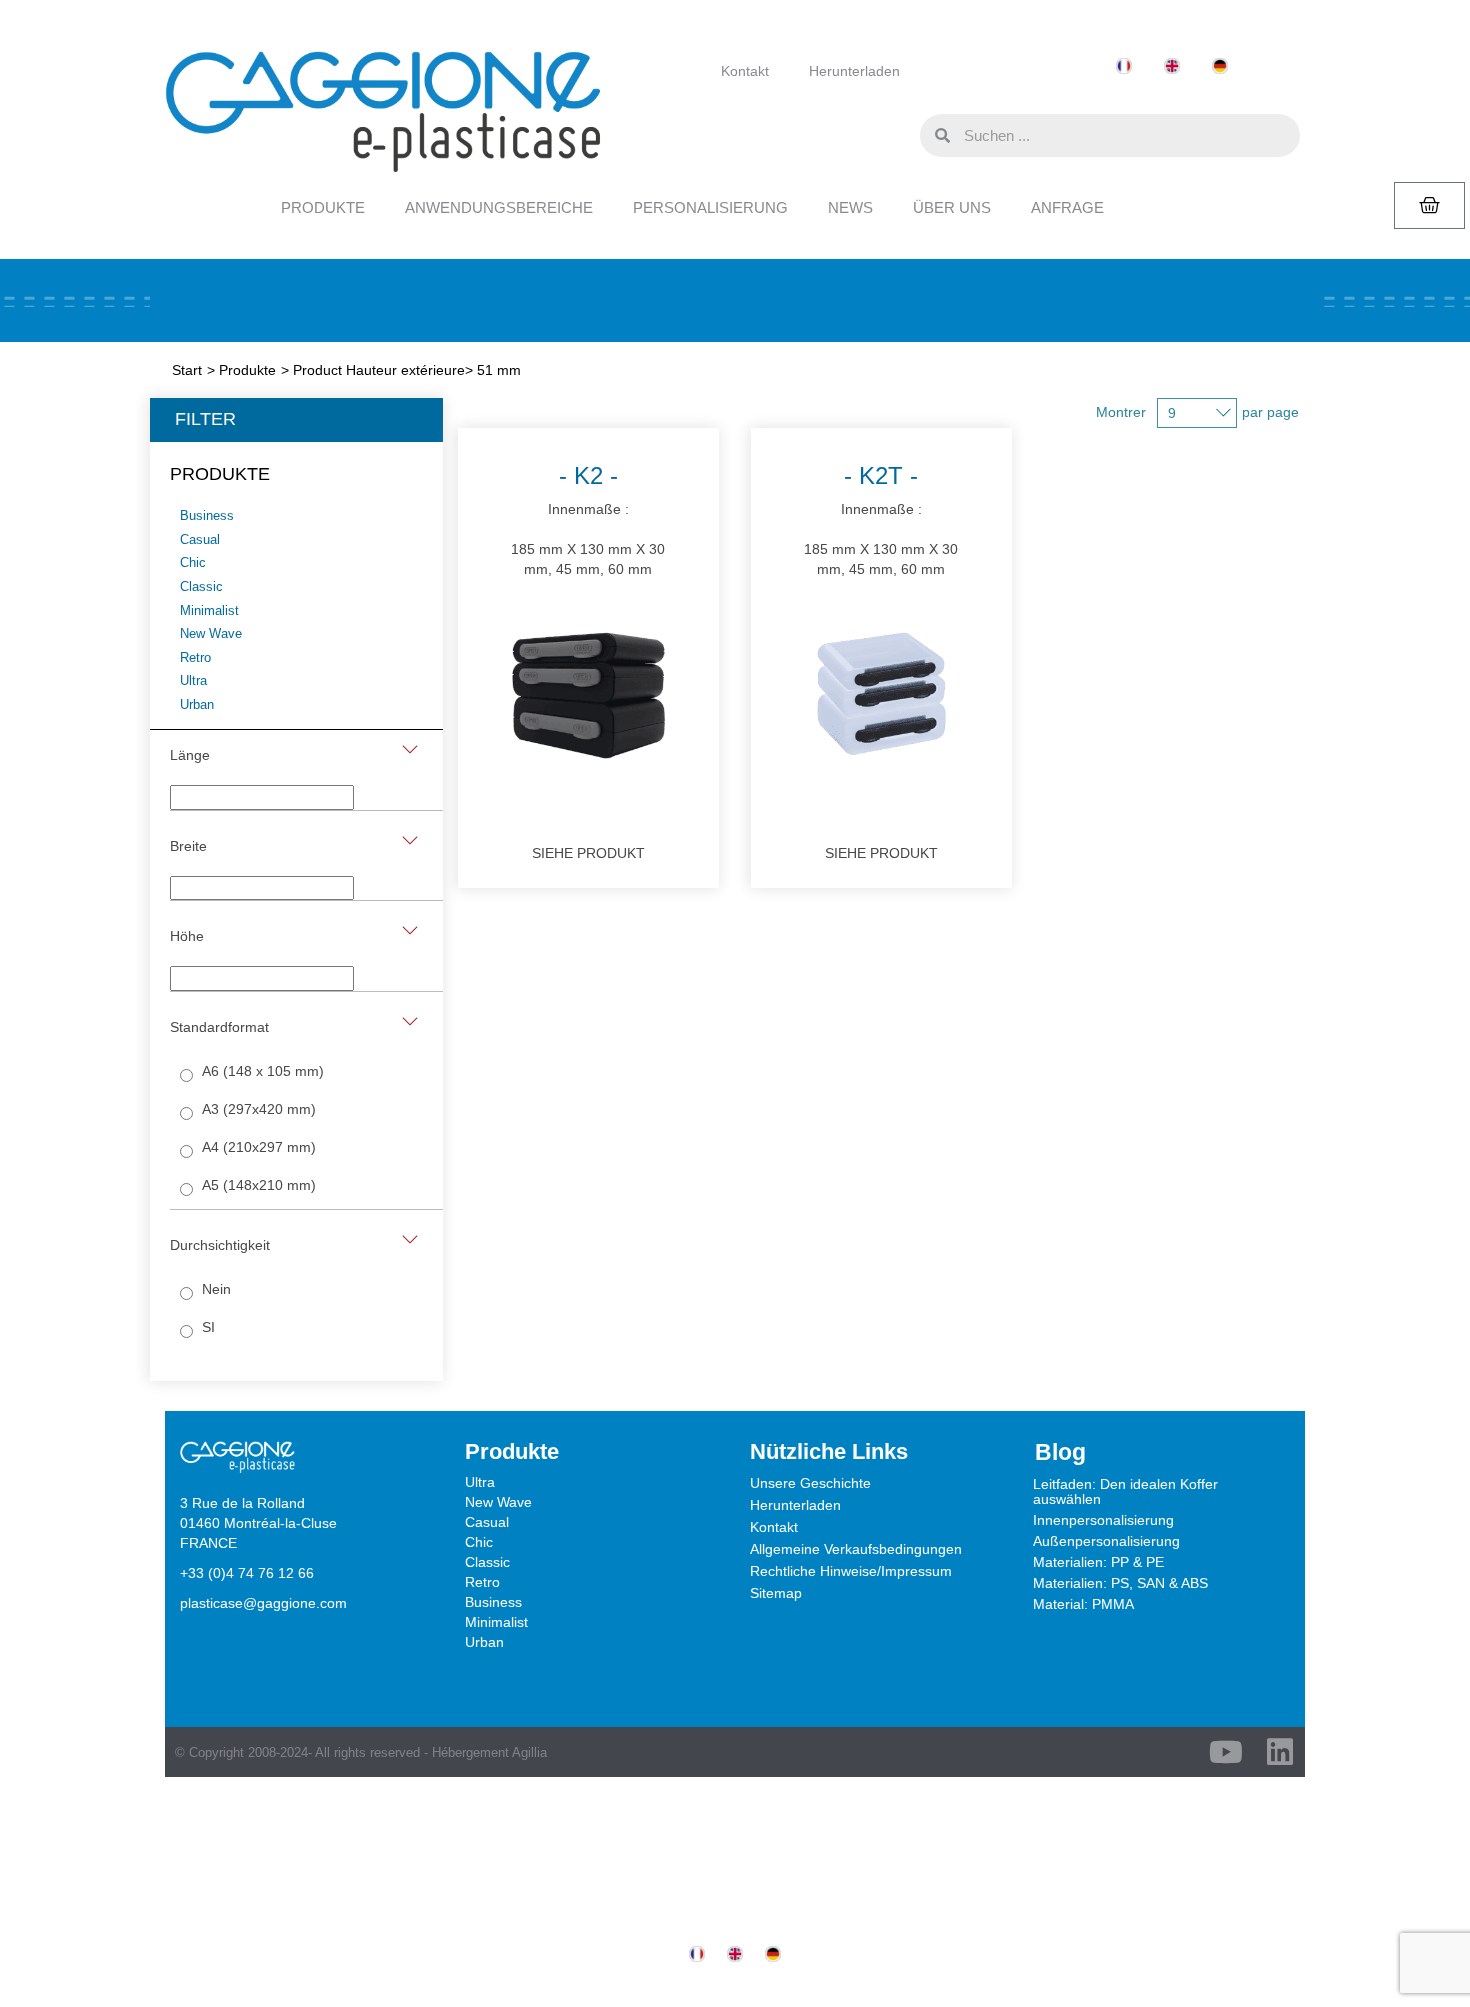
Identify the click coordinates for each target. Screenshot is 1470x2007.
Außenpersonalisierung (1106, 1541)
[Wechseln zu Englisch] (1172, 66)
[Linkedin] (1280, 1752)
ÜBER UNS (952, 207)
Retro (482, 1582)
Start (187, 370)
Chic (479, 1542)
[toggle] (410, 749)
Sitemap (776, 1593)
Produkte (247, 370)
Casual (487, 1522)
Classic (487, 1562)
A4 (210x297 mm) (259, 1147)
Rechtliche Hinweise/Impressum (851, 1571)
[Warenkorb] (1429, 205)
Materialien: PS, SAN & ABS (1120, 1583)
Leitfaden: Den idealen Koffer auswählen (1125, 1491)
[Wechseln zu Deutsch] (1220, 66)
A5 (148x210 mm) (259, 1185)
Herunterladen (854, 71)
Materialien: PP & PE (1098, 1562)
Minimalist (496, 1622)
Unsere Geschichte (810, 1483)
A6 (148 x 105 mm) (263, 1071)
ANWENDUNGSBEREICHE (499, 207)
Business (493, 1602)
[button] (900, 134)
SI (208, 1327)
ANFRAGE (1067, 207)
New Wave (498, 1502)
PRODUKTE (323, 207)
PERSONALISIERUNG (710, 207)
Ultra (480, 1482)
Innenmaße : (588, 519)
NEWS (850, 207)
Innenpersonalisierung (1103, 1520)
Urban (484, 1642)
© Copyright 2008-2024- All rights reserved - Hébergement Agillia (361, 1752)
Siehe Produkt (588, 853)
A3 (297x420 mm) (259, 1109)
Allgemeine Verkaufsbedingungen (856, 1549)
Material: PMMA (1083, 1604)
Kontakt (745, 71)
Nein (216, 1289)
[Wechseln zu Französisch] (1124, 66)
